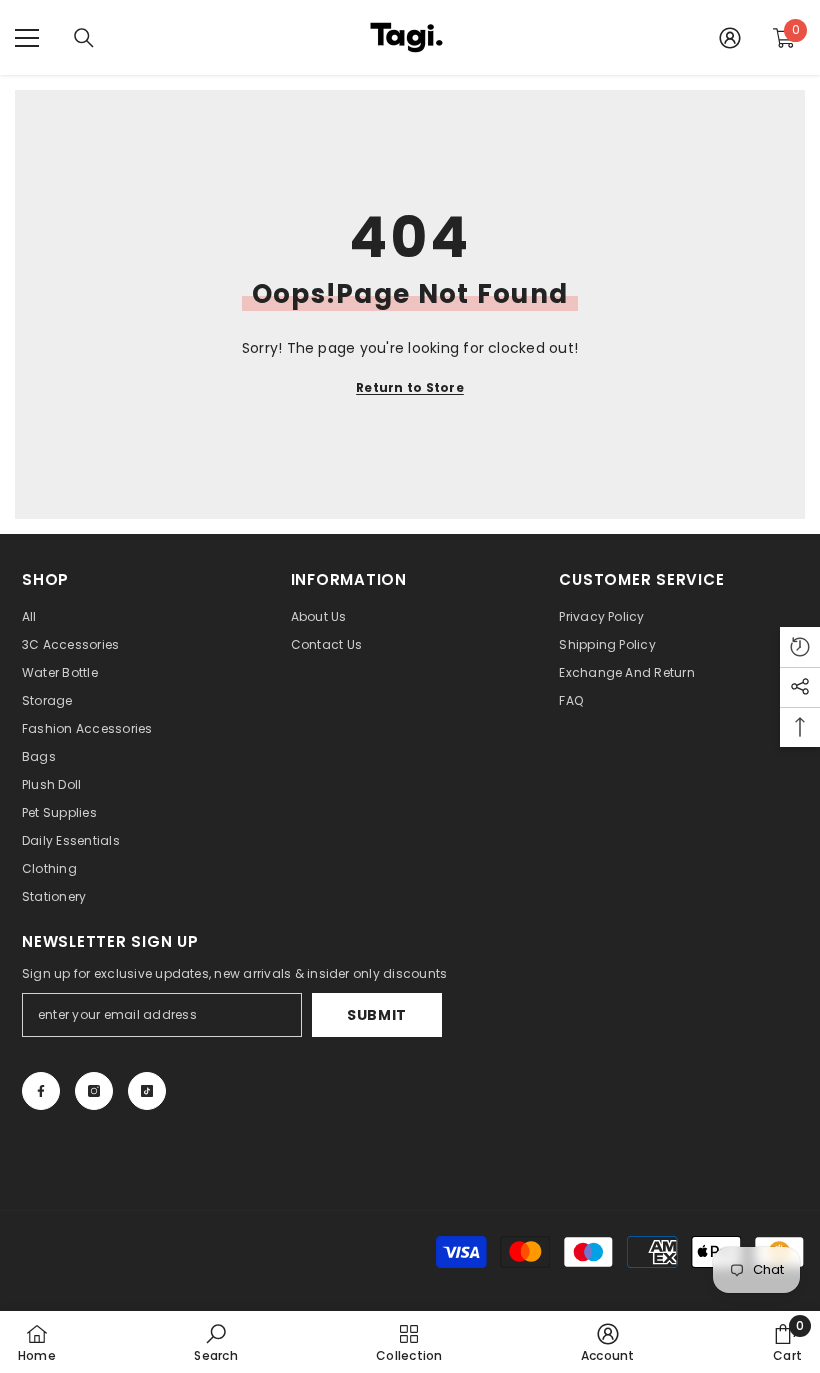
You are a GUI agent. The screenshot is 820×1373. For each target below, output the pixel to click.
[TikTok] (147, 1091)
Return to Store (410, 387)
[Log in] (730, 38)
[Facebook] (41, 1091)
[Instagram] (94, 1091)
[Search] (84, 38)
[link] (215, 1342)
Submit (377, 1015)
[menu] (27, 38)
